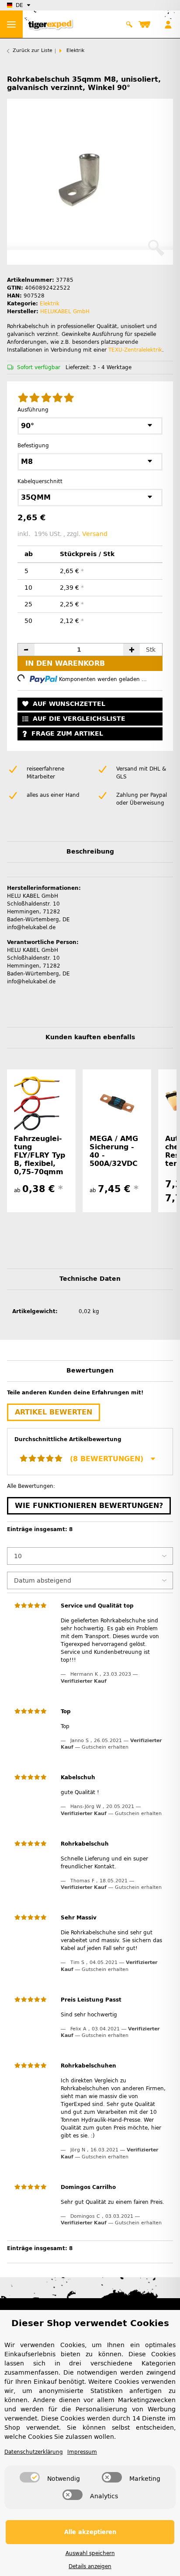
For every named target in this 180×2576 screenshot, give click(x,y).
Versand (95, 534)
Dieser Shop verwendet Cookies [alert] (90, 2323)
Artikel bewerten (54, 1412)
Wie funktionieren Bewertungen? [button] (89, 1506)
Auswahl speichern (90, 2553)
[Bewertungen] (46, 398)
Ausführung (35, 410)
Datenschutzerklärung (34, 2452)
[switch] (30, 2477)
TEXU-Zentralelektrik (135, 350)
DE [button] (19, 5)
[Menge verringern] (26, 650)
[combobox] (90, 426)
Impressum (82, 2452)
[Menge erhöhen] (132, 650)
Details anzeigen (90, 2566)
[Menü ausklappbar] (11, 24)
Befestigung (35, 446)
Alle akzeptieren (90, 2532)
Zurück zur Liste (33, 50)
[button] (130, 24)
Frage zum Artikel (67, 734)
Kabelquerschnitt (42, 481)
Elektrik (50, 304)
